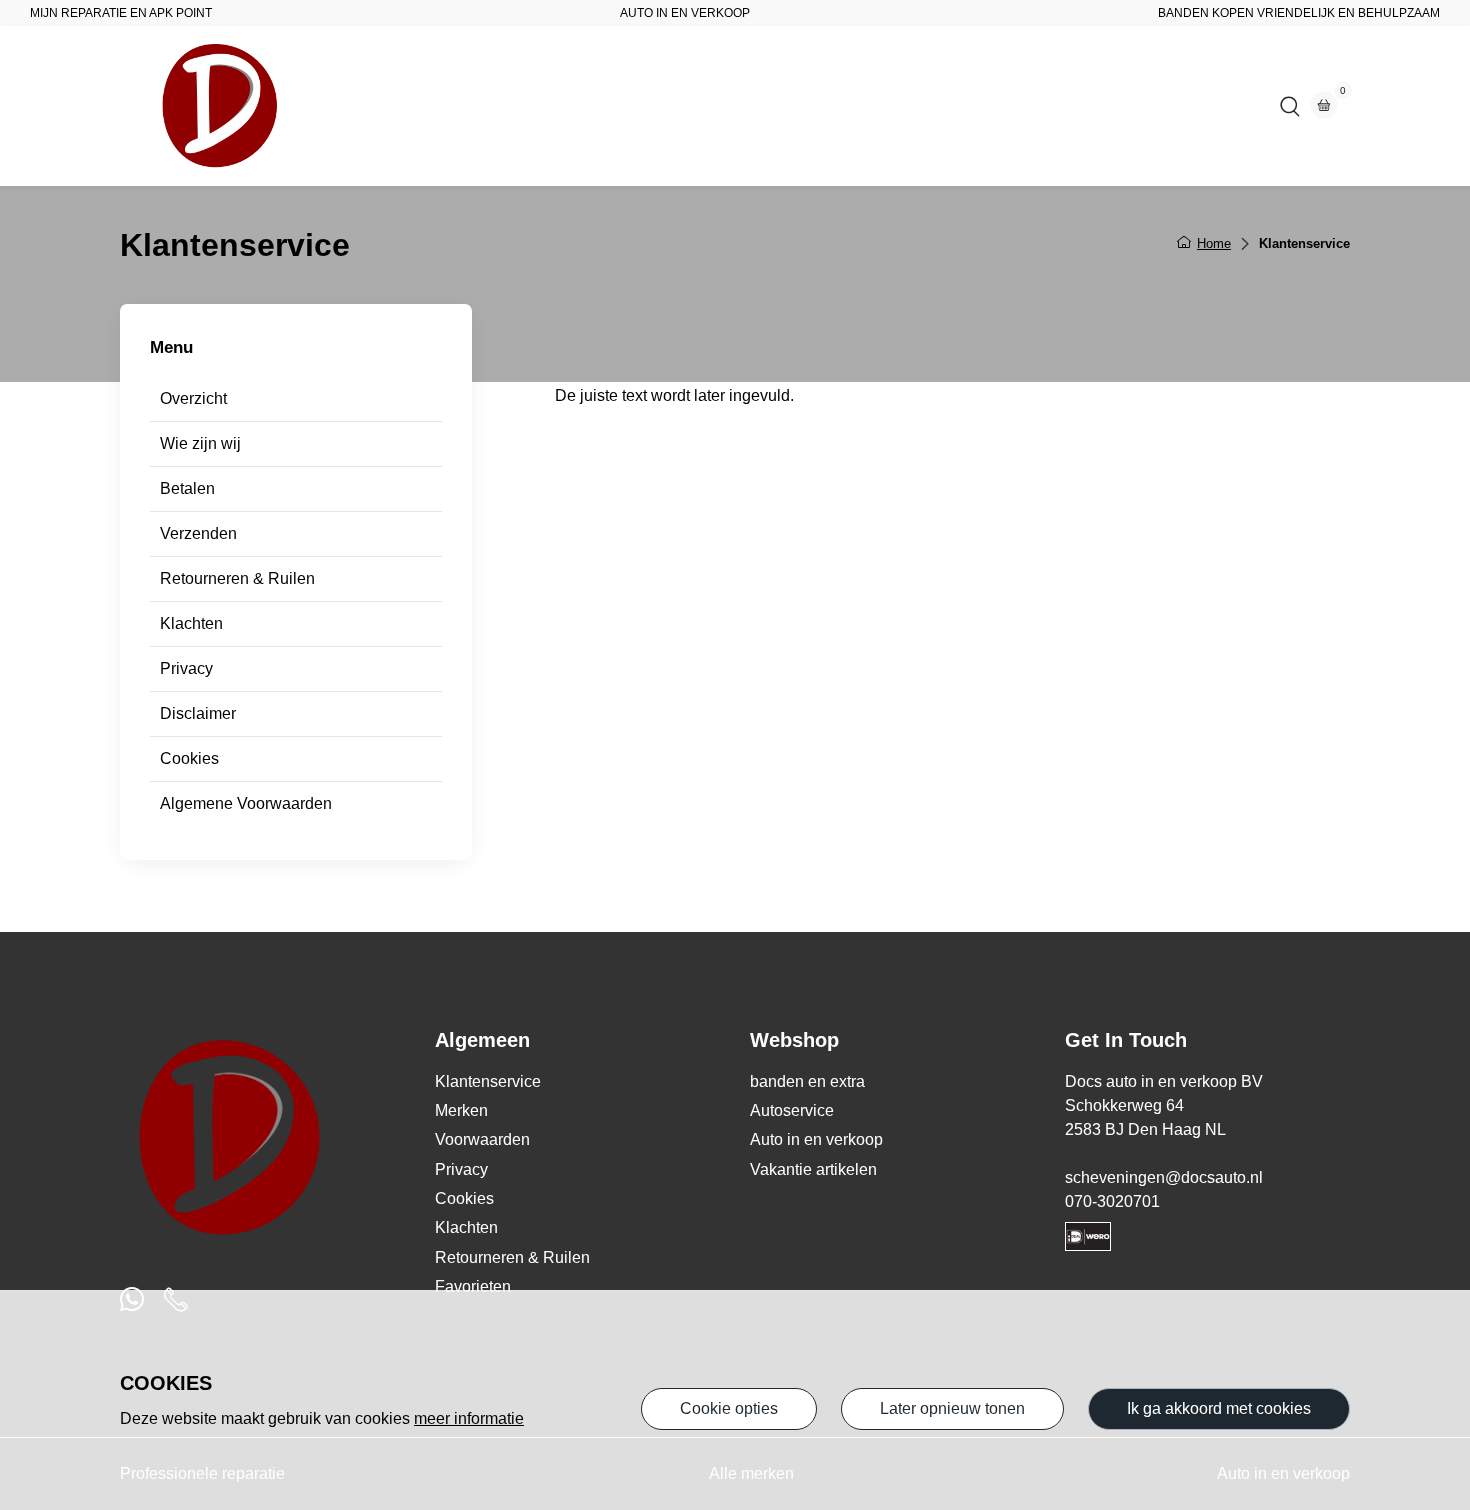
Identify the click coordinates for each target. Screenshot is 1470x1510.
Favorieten (473, 1286)
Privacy (186, 668)
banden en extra (807, 1081)
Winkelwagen (969, 105)
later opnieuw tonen (952, 1408)
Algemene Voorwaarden (246, 803)
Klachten (191, 623)
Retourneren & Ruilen (237, 578)
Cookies (189, 758)
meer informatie (469, 1418)
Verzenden (198, 533)
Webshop (768, 105)
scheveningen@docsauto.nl (1164, 1177)
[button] (1290, 106)
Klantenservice (488, 1081)
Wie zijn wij (200, 443)
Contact (861, 105)
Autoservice (660, 105)
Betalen (187, 488)
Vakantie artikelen (813, 1169)
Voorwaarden (482, 1139)
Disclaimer (198, 713)
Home (564, 105)
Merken (461, 1110)
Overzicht (193, 398)
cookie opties (729, 1408)
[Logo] (220, 106)
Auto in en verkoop (816, 1139)
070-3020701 (1112, 1201)
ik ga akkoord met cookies (1219, 1408)
